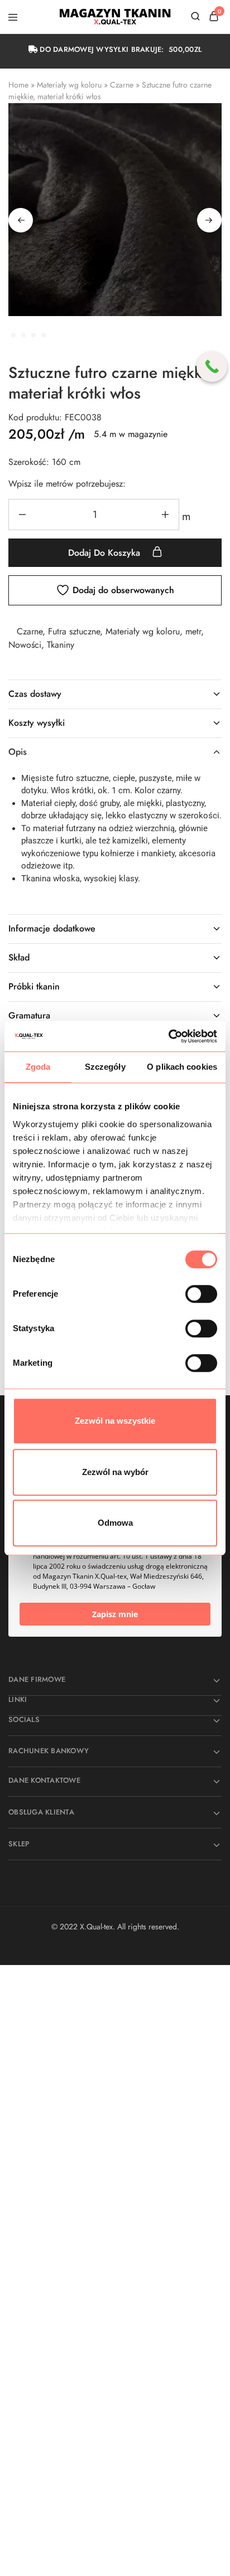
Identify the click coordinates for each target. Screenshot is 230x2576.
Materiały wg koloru (69, 85)
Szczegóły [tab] (105, 1067)
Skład (19, 957)
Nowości (25, 645)
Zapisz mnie (115, 1614)
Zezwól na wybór (115, 1472)
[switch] (201, 1294)
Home (18, 85)
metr (193, 631)
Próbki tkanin (34, 986)
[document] (115, 2128)
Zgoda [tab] (38, 1067)
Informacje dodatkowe (52, 928)
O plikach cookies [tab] (182, 1067)
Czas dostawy (35, 694)
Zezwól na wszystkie (115, 1421)
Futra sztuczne (74, 631)
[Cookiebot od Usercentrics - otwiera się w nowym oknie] (168, 1036)
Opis (18, 752)
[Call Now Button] (212, 367)
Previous (21, 220)
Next (209, 220)
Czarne (122, 85)
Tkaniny (61, 645)
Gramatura (29, 1015)
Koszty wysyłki (37, 723)
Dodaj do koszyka (106, 553)
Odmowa (115, 1523)
